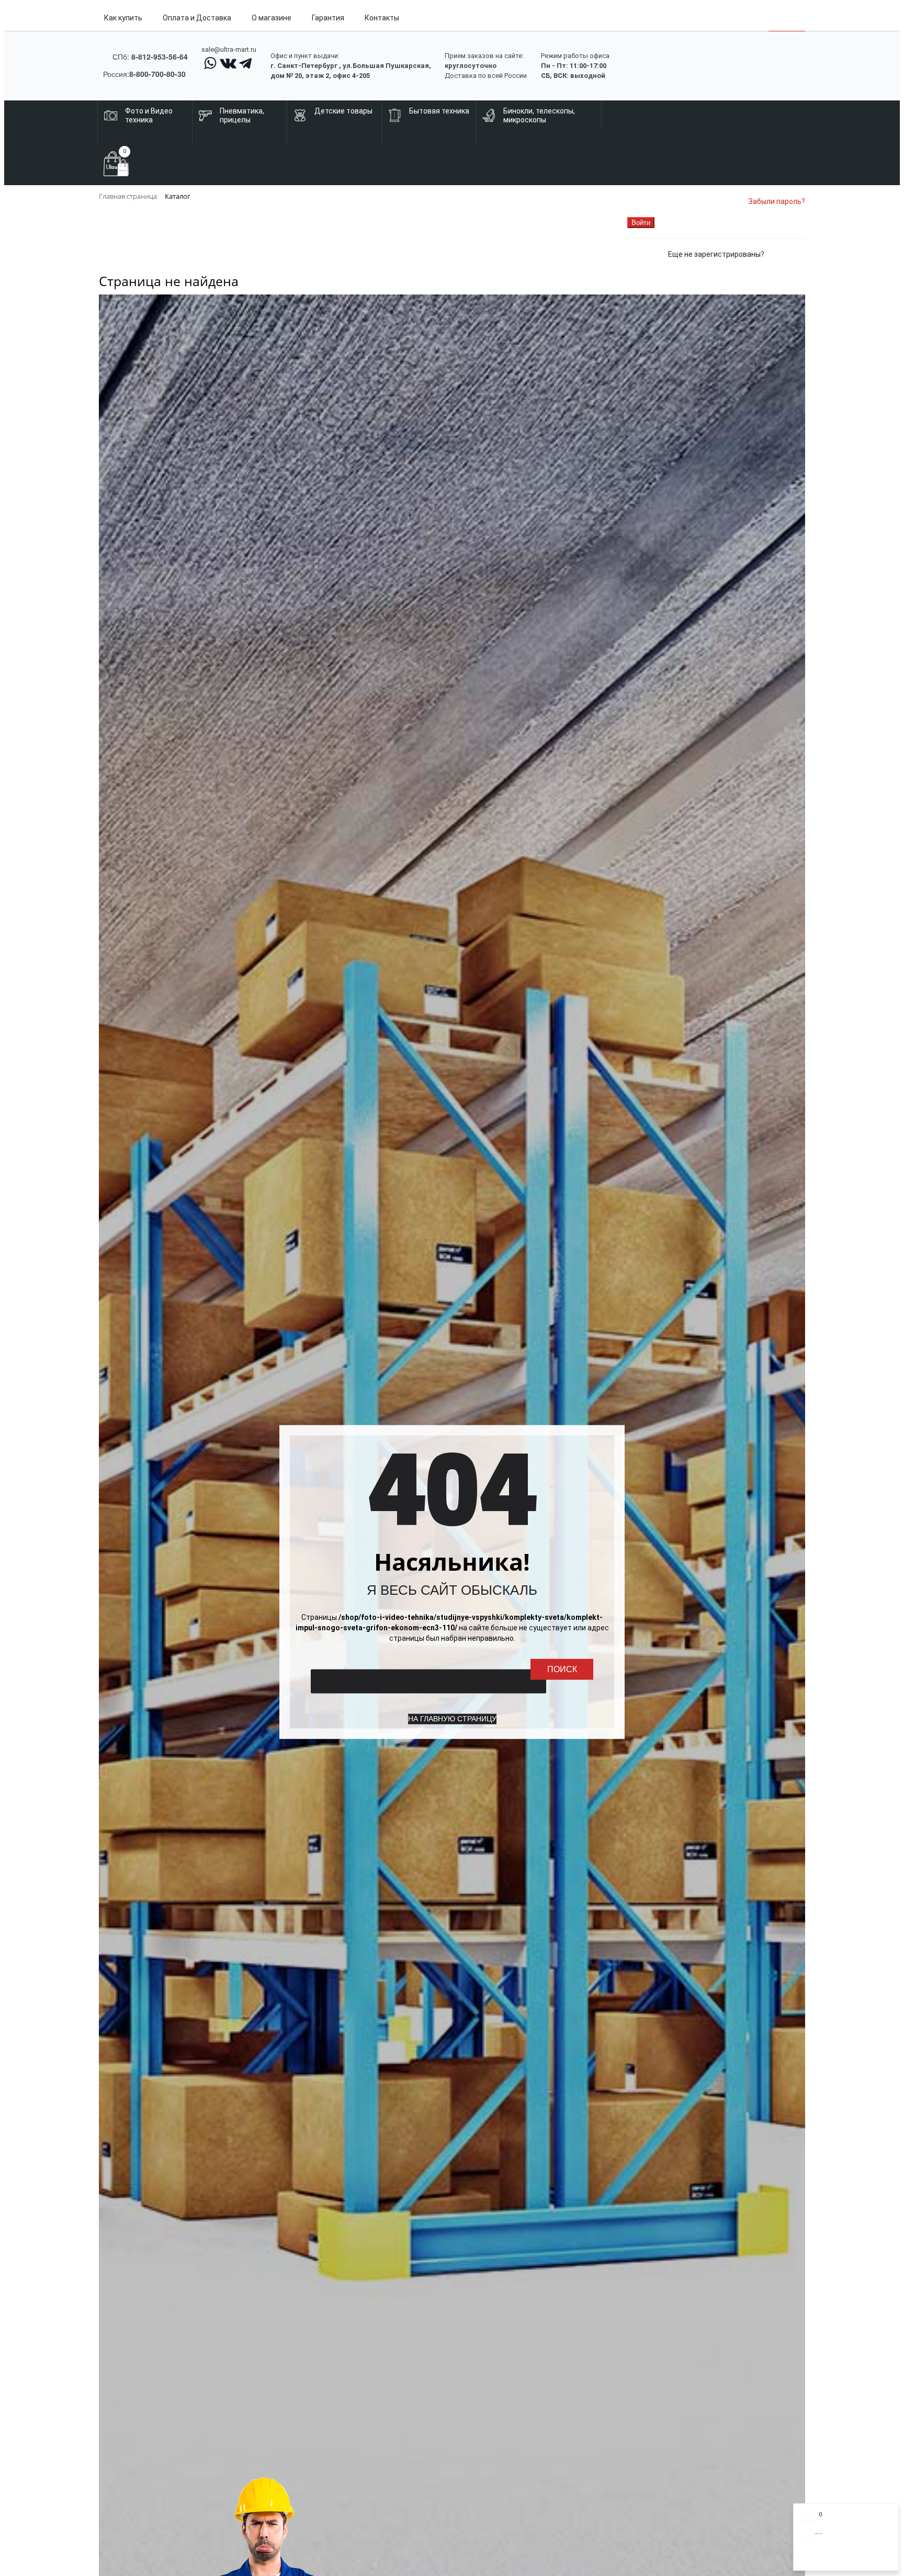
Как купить (123, 18)
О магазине (272, 18)
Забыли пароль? (777, 201)
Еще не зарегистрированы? (716, 254)
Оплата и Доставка (197, 18)
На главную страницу (452, 1719)
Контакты (382, 18)
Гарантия (328, 18)
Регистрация (841, 2559)
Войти (810, 2559)
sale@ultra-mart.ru (229, 49)
